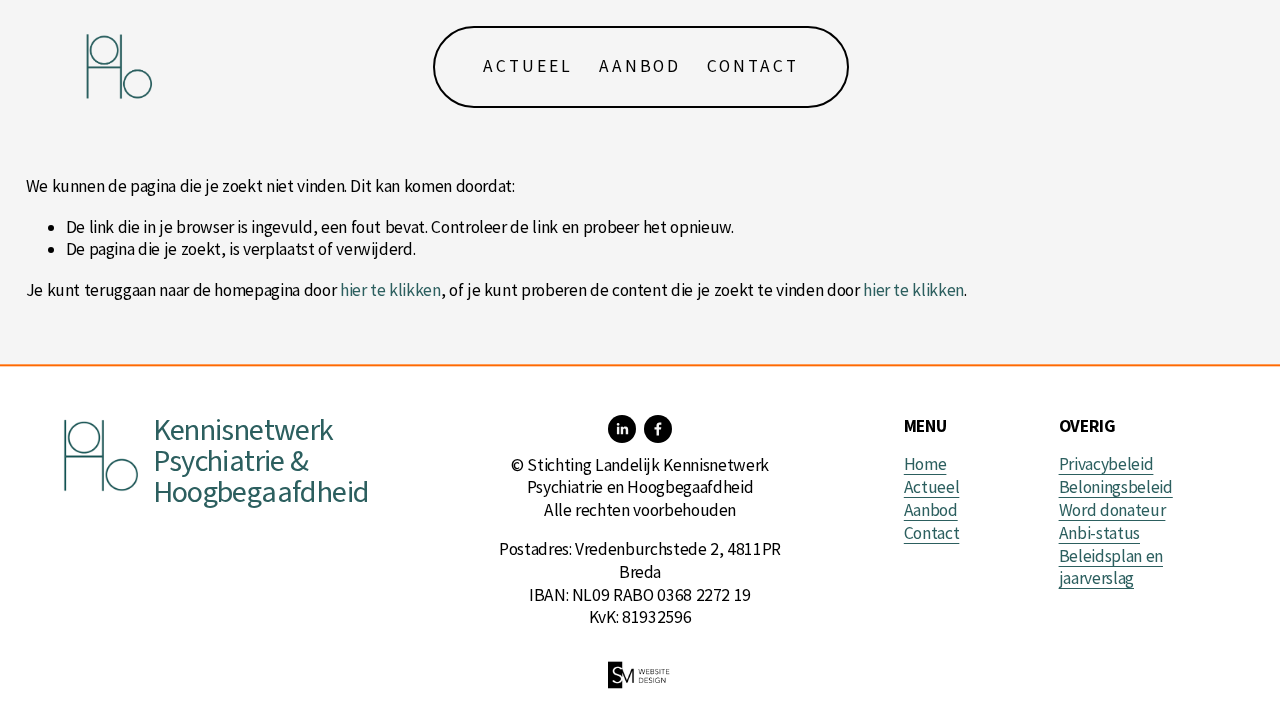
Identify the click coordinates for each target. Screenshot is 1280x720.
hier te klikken (390, 290)
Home (925, 464)
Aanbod (640, 66)
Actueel (528, 66)
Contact (753, 66)
